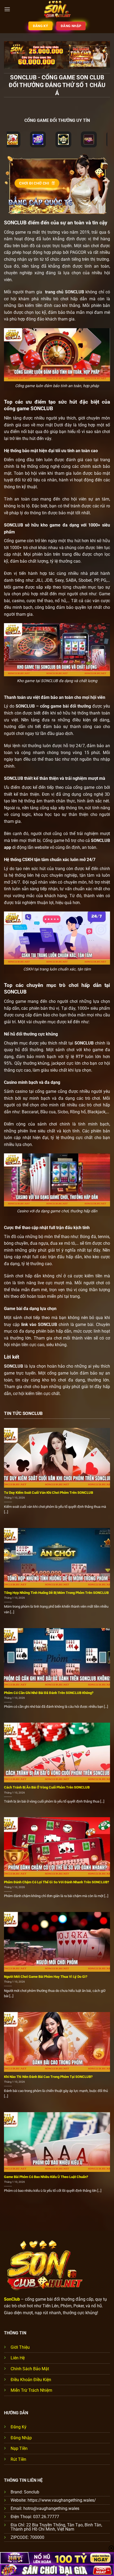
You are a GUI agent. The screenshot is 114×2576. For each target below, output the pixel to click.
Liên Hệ (18, 2358)
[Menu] (7, 9)
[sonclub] (57, 9)
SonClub (12, 2299)
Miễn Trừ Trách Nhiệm (31, 2390)
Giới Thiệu (20, 2347)
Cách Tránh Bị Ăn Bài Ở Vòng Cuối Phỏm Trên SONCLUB (47, 1787)
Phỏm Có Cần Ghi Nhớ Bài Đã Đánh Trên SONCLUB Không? (49, 1693)
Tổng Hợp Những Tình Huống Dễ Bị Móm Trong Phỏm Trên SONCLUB (56, 1593)
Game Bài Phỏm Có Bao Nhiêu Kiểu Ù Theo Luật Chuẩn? (46, 2177)
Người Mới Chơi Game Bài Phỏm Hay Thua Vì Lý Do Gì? (46, 1977)
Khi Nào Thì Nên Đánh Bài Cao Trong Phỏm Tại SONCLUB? (48, 2077)
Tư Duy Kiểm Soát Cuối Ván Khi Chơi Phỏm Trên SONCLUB (49, 1493)
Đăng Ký (19, 2427)
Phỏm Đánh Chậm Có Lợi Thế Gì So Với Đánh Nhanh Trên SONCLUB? (56, 1882)
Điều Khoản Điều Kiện (31, 2380)
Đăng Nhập (21, 2438)
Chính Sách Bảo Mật (30, 2369)
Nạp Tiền (19, 2448)
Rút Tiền (18, 2459)
